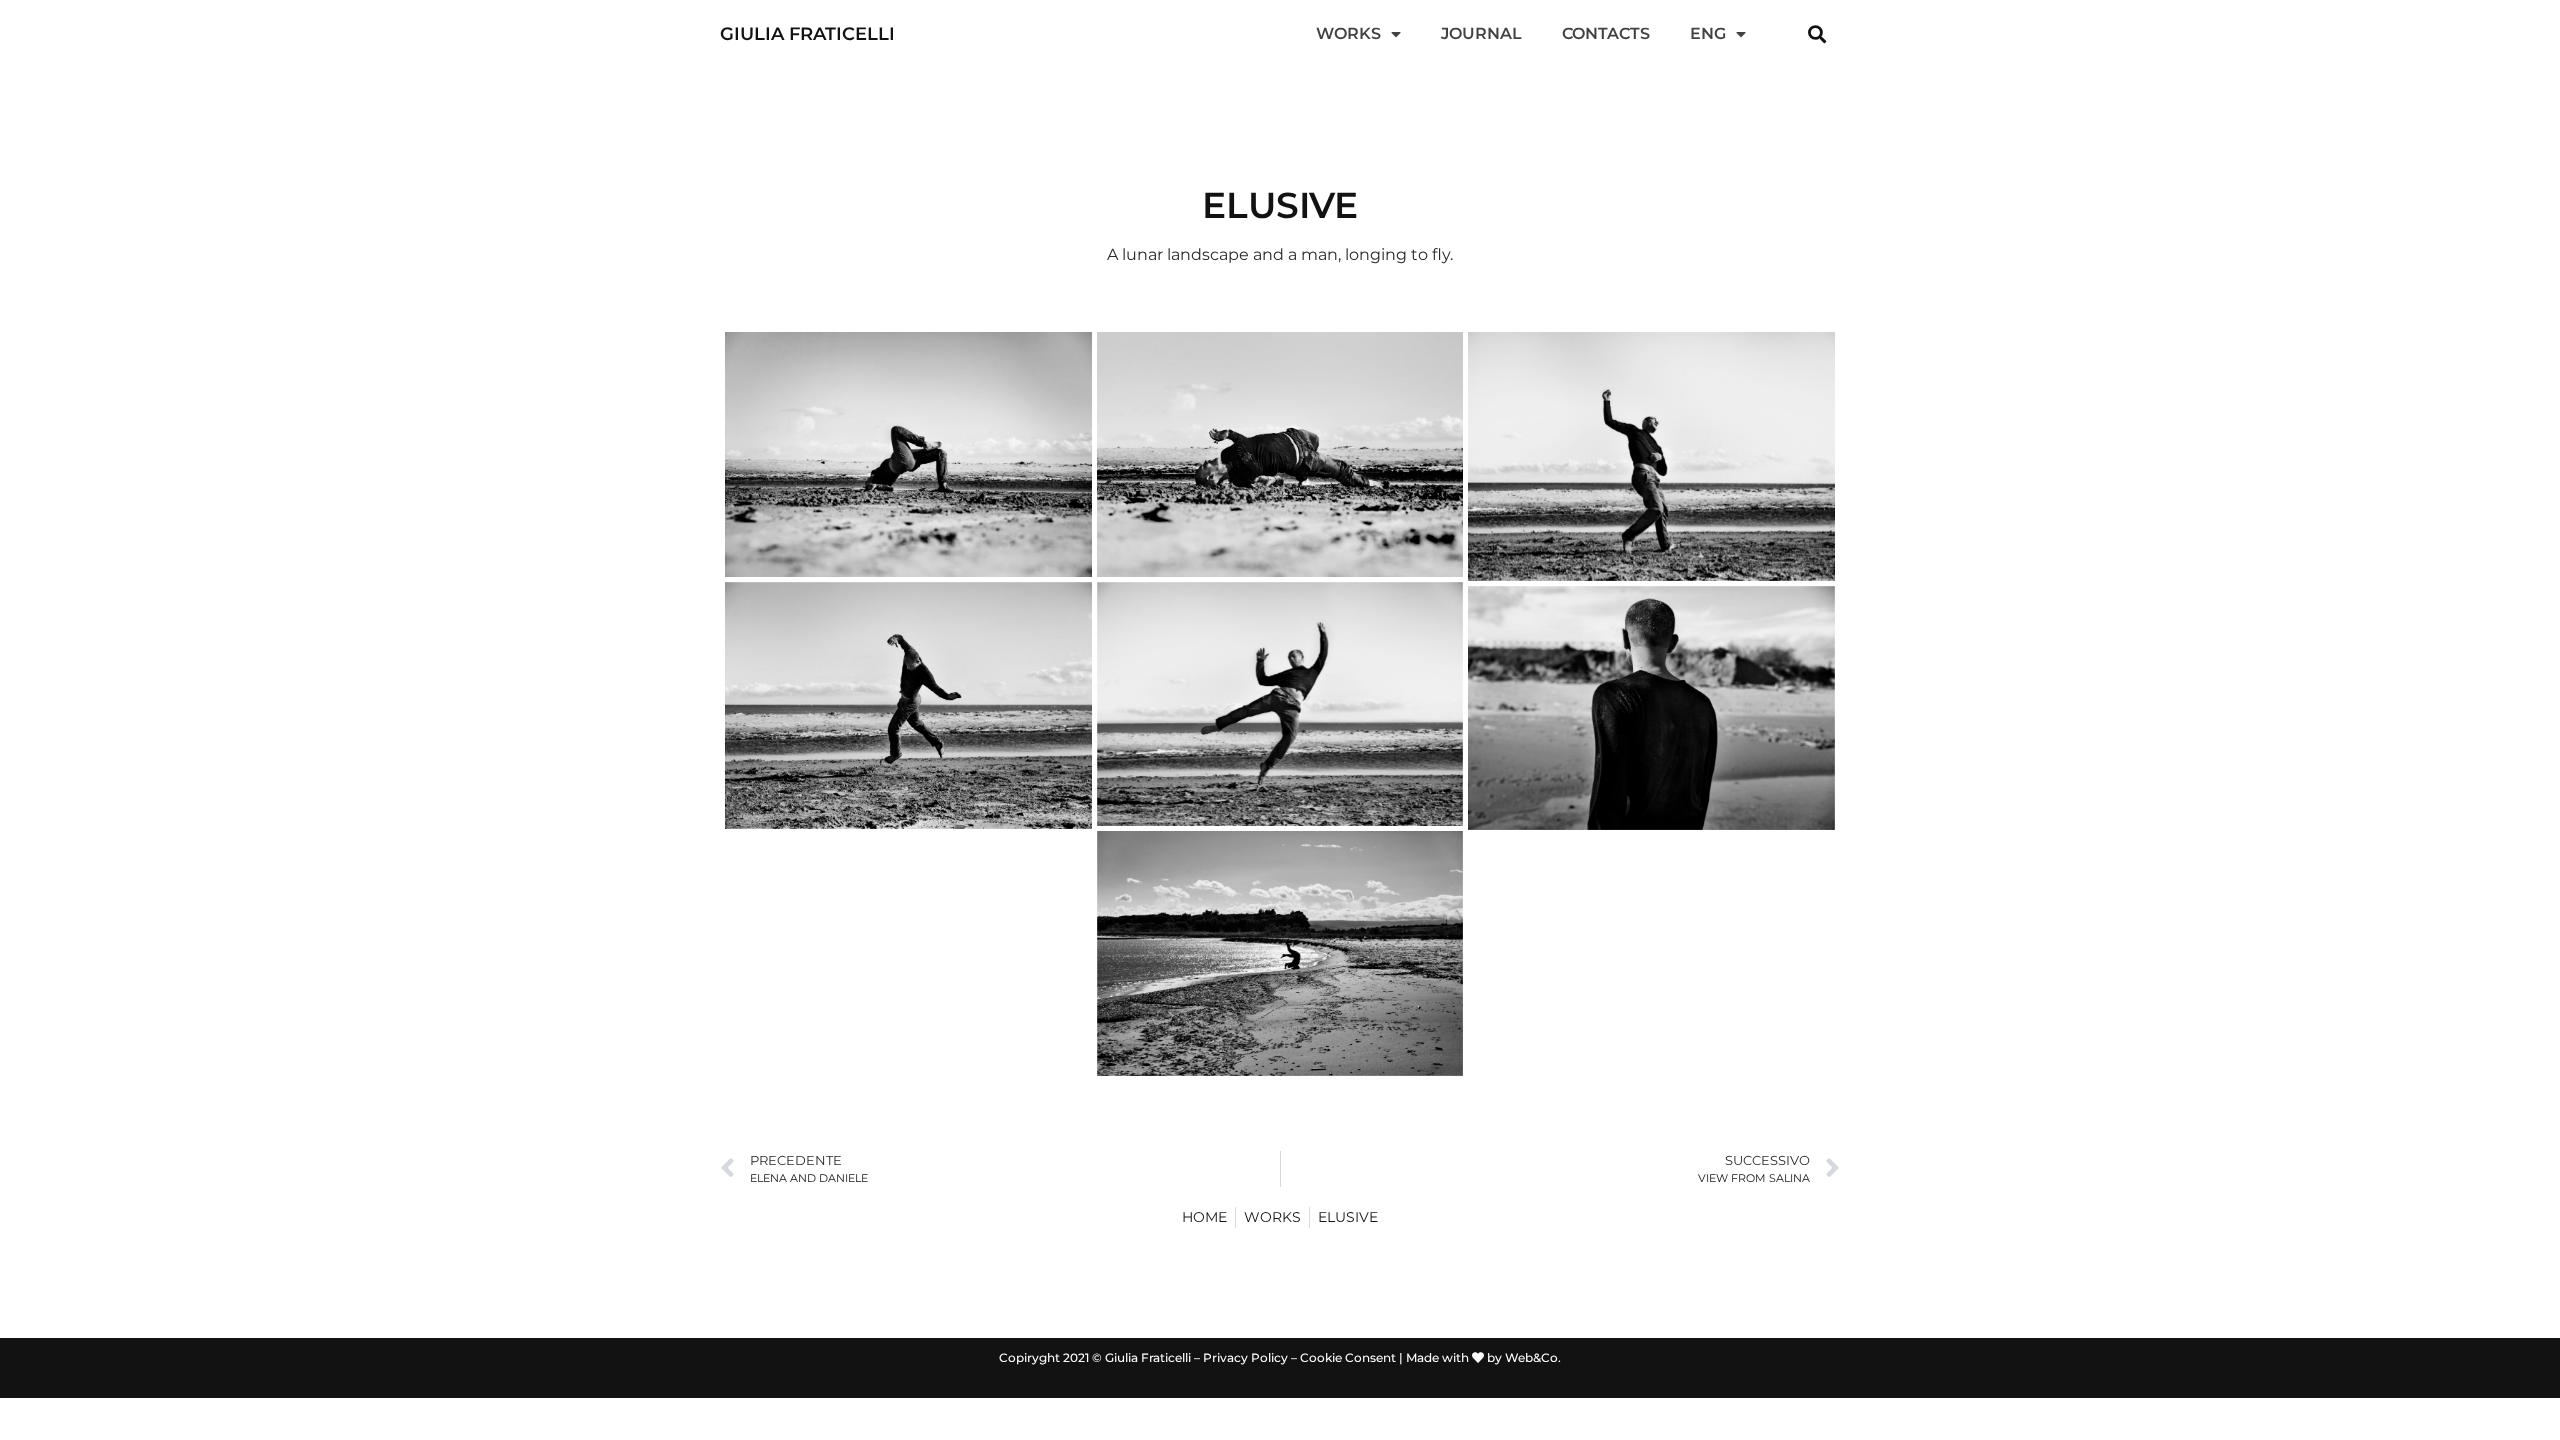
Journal (1481, 33)
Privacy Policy (1245, 1357)
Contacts (1606, 33)
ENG (1708, 33)
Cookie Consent (1348, 1357)
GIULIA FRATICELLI (807, 34)
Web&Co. (1533, 1357)
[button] (1817, 34)
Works (1348, 33)
